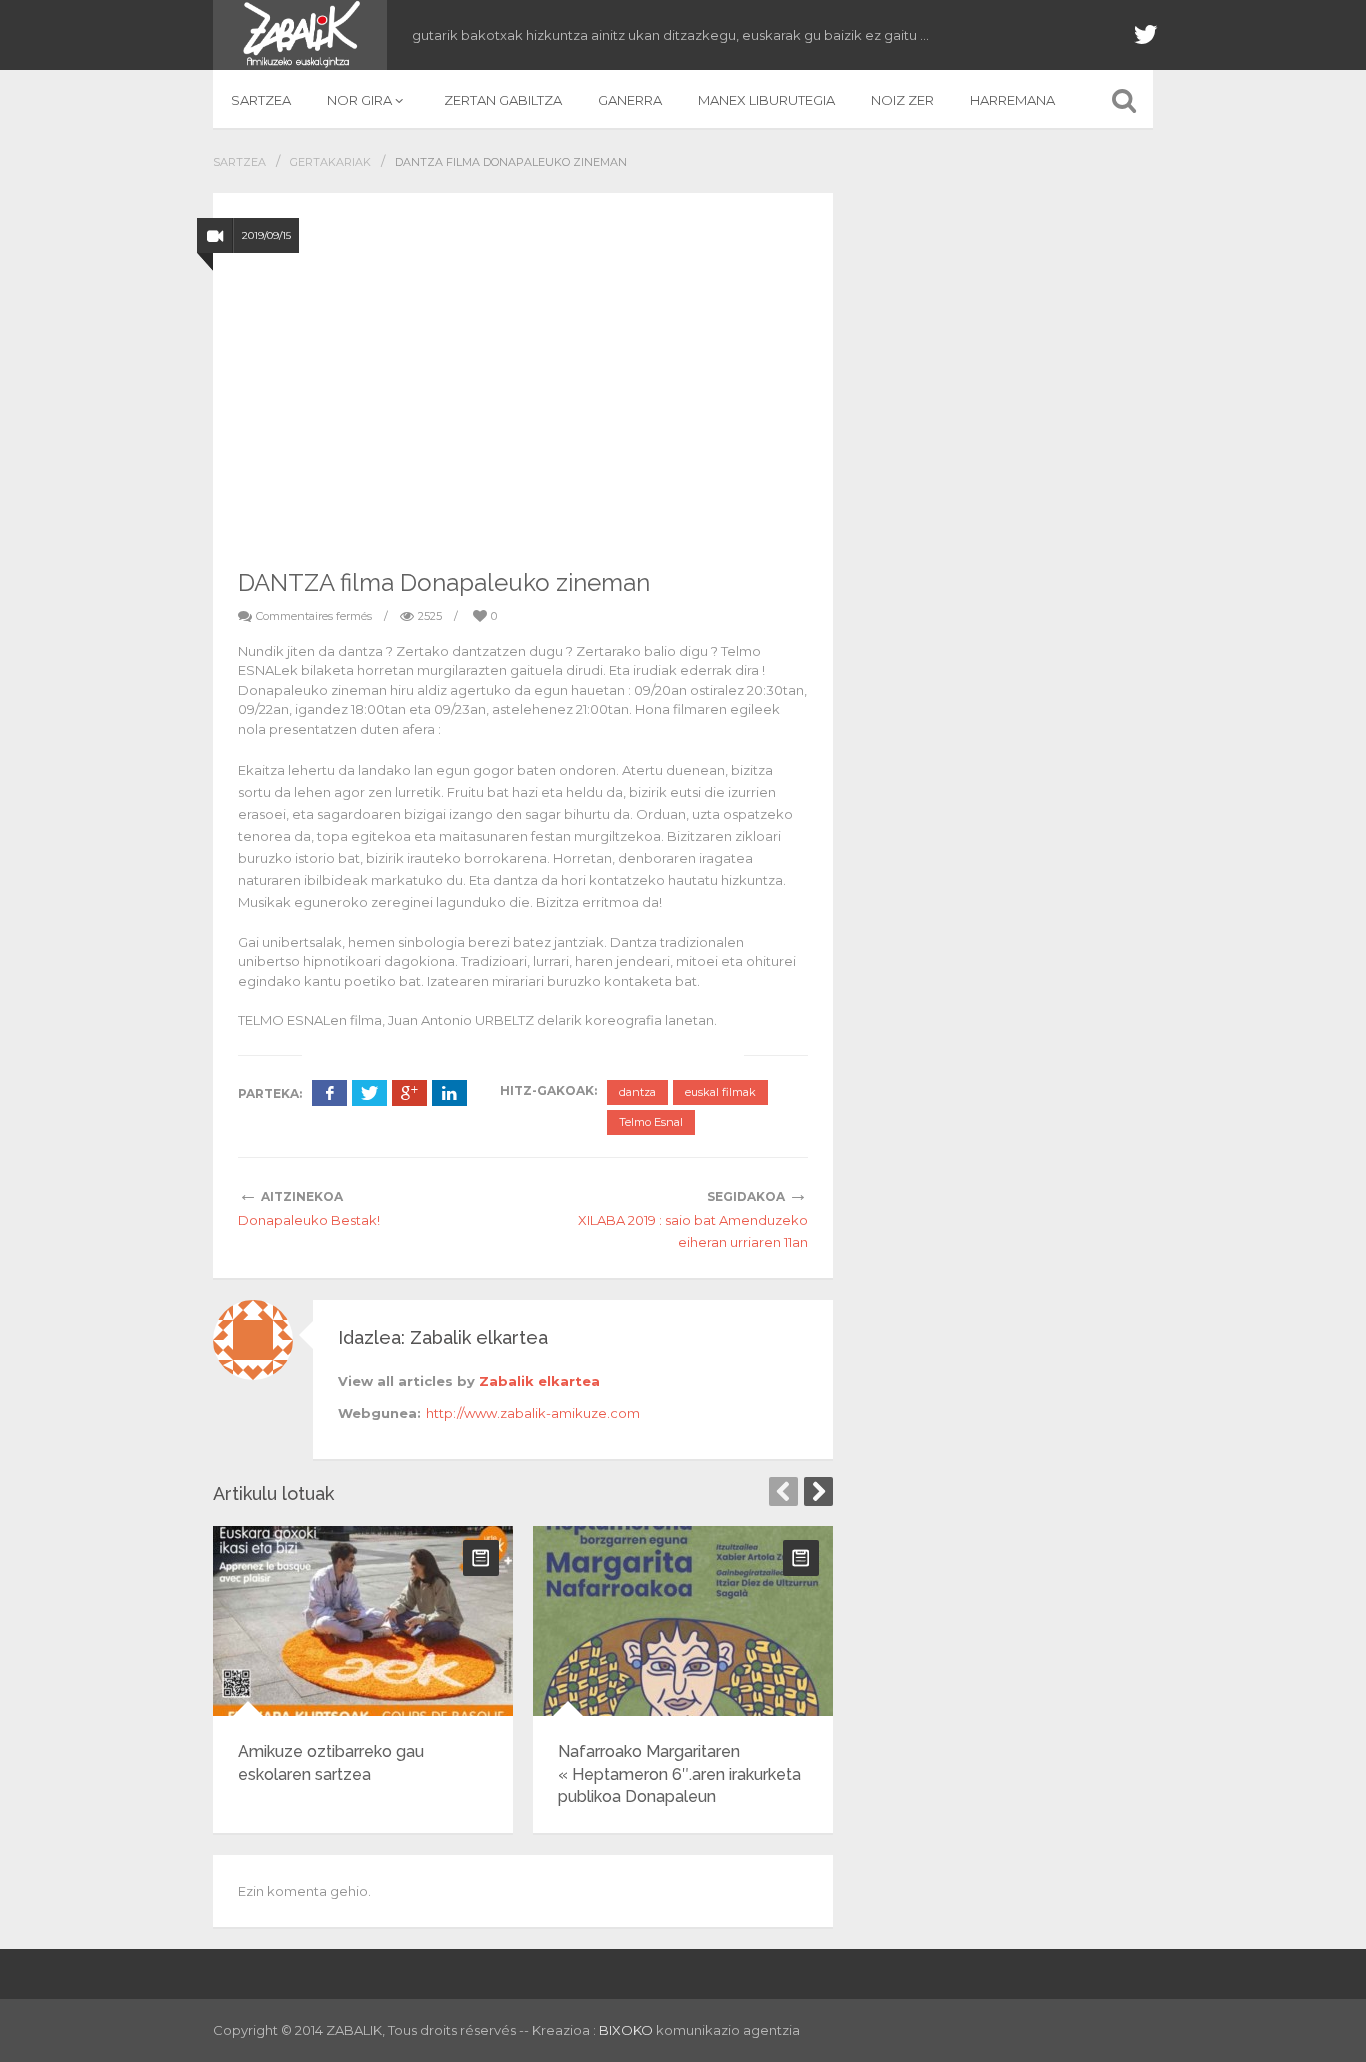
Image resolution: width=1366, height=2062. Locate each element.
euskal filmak (720, 1092)
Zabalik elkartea (539, 1381)
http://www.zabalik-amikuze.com (533, 1413)
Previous (783, 1491)
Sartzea (239, 162)
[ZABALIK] (300, 35)
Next (818, 1491)
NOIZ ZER (902, 100)
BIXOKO (627, 2030)
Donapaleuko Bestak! (309, 1220)
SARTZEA (261, 100)
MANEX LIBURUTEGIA (766, 100)
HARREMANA (1012, 100)
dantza (637, 1092)
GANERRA (630, 100)
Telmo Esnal (651, 1122)
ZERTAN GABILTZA (503, 100)
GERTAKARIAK (330, 162)
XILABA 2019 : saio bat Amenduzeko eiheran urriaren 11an (693, 1231)
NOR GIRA (359, 100)
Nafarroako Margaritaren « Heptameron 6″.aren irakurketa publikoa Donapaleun (679, 1774)
